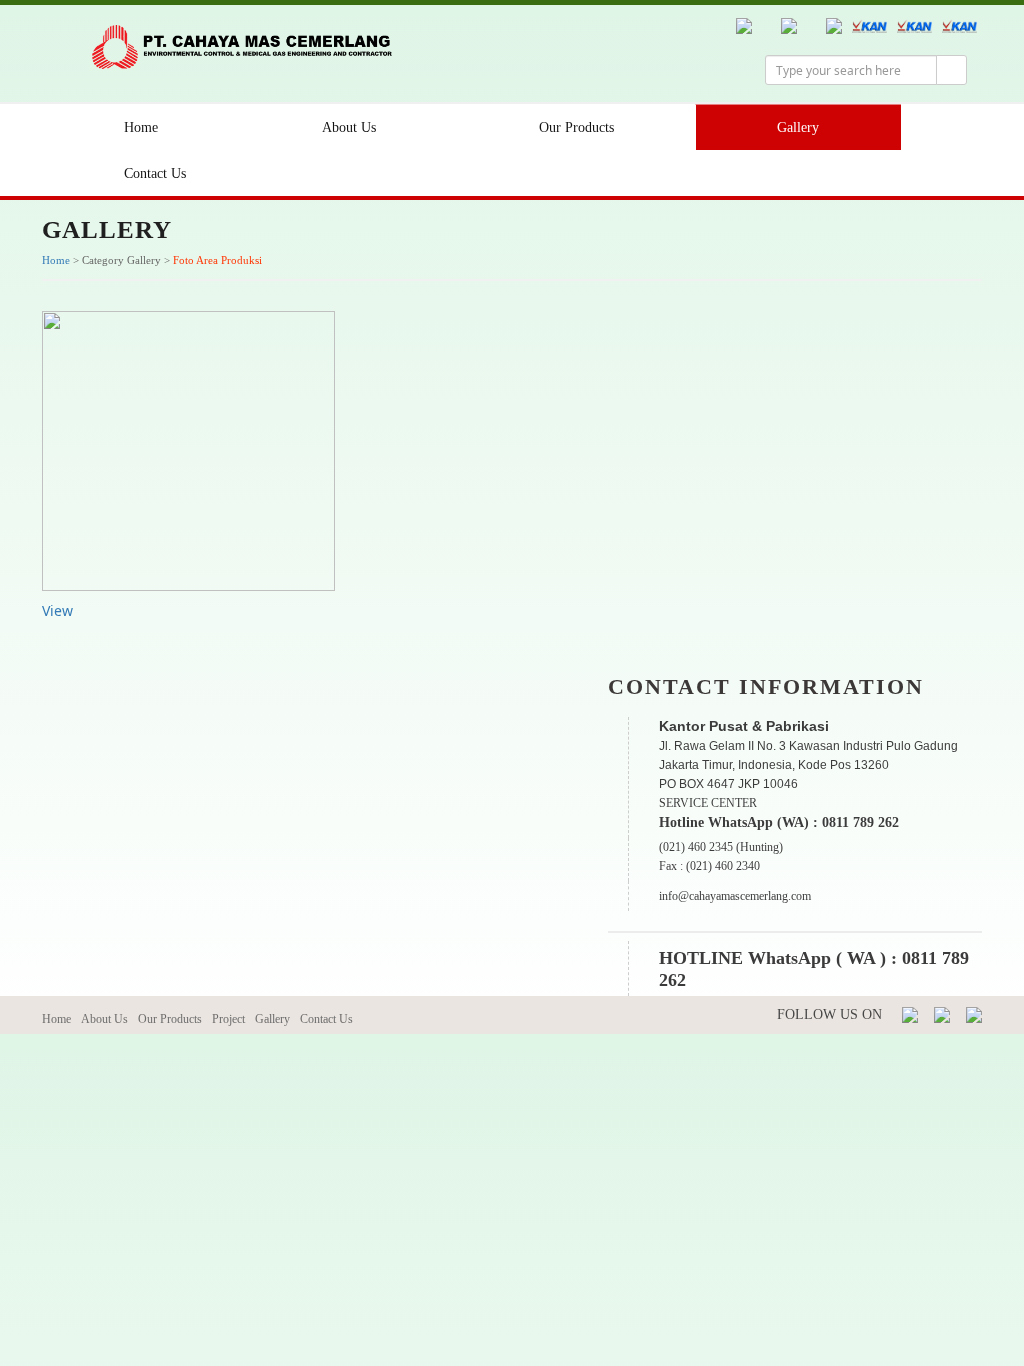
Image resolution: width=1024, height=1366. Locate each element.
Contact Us (155, 173)
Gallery (798, 127)
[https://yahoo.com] (974, 1013)
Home (141, 127)
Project (228, 1019)
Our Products (576, 127)
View (57, 610)
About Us (349, 127)
